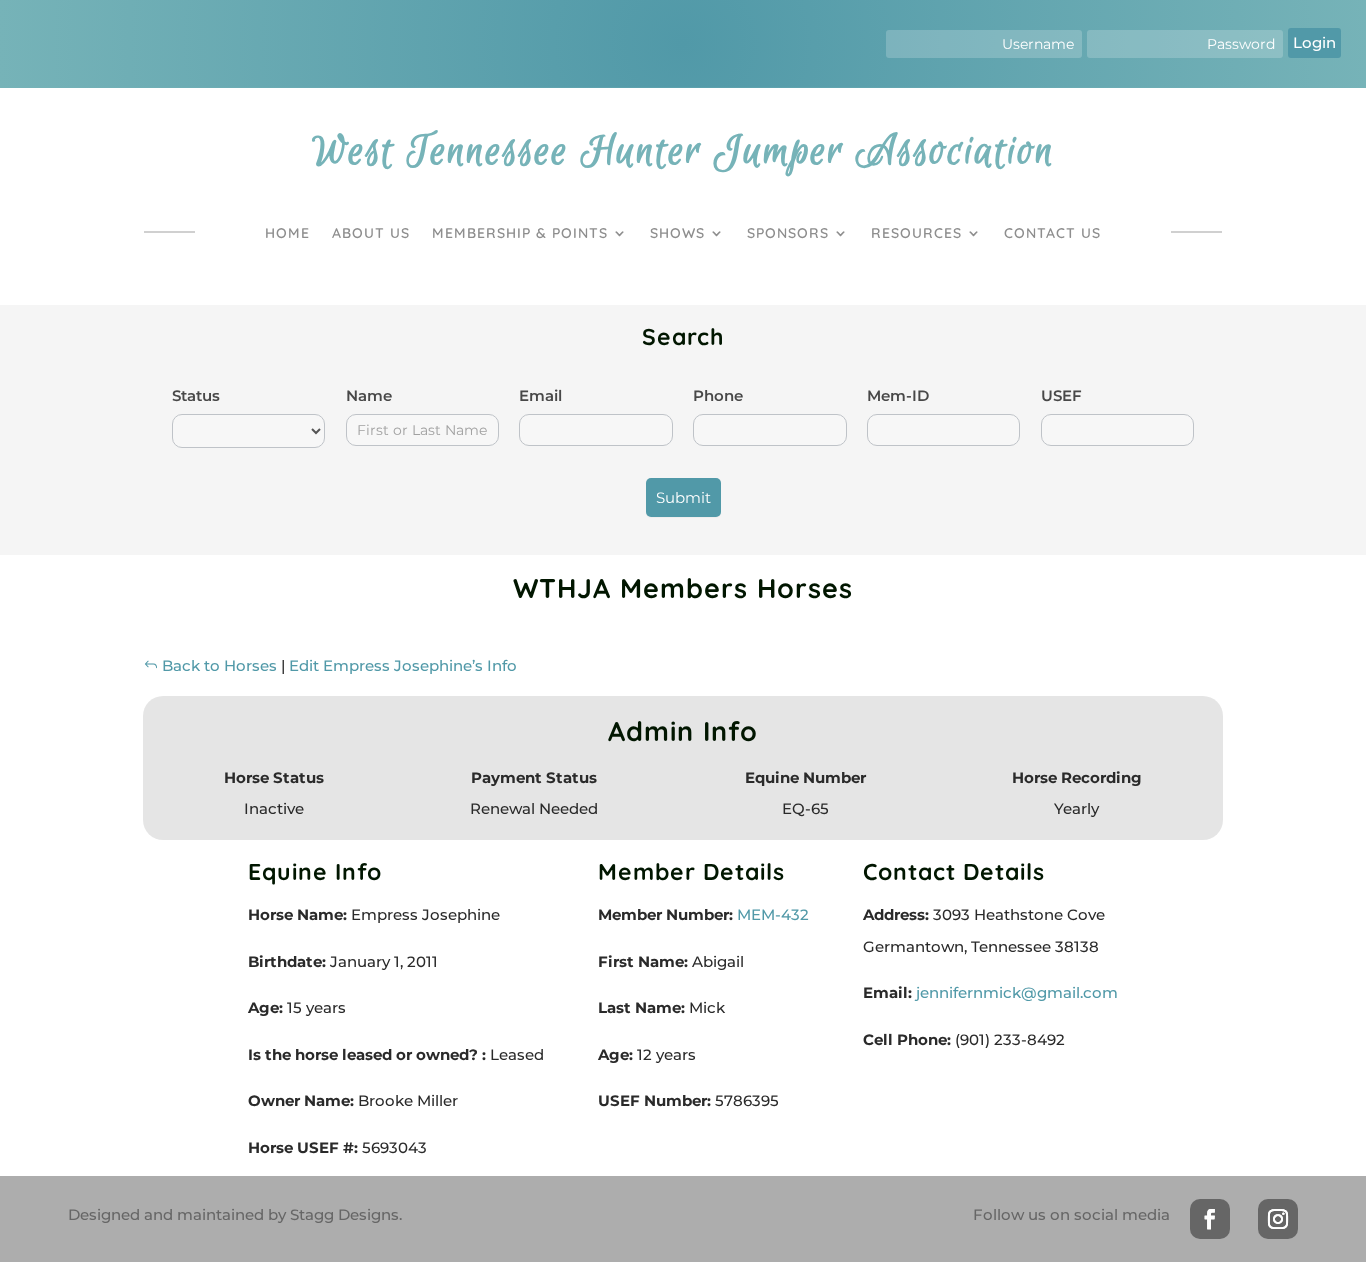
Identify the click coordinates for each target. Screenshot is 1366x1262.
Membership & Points (520, 233)
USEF (1061, 395)
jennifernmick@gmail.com (1017, 992)
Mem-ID (898, 395)
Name (369, 395)
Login (1314, 42)
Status (196, 395)
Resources (916, 233)
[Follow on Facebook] (1210, 1219)
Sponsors (788, 233)
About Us (371, 233)
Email (540, 395)
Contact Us (1052, 233)
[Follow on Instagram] (1278, 1219)
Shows (677, 233)
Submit (683, 497)
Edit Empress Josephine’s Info (403, 665)
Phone (718, 395)
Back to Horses (217, 665)
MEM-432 (771, 914)
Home (287, 233)
